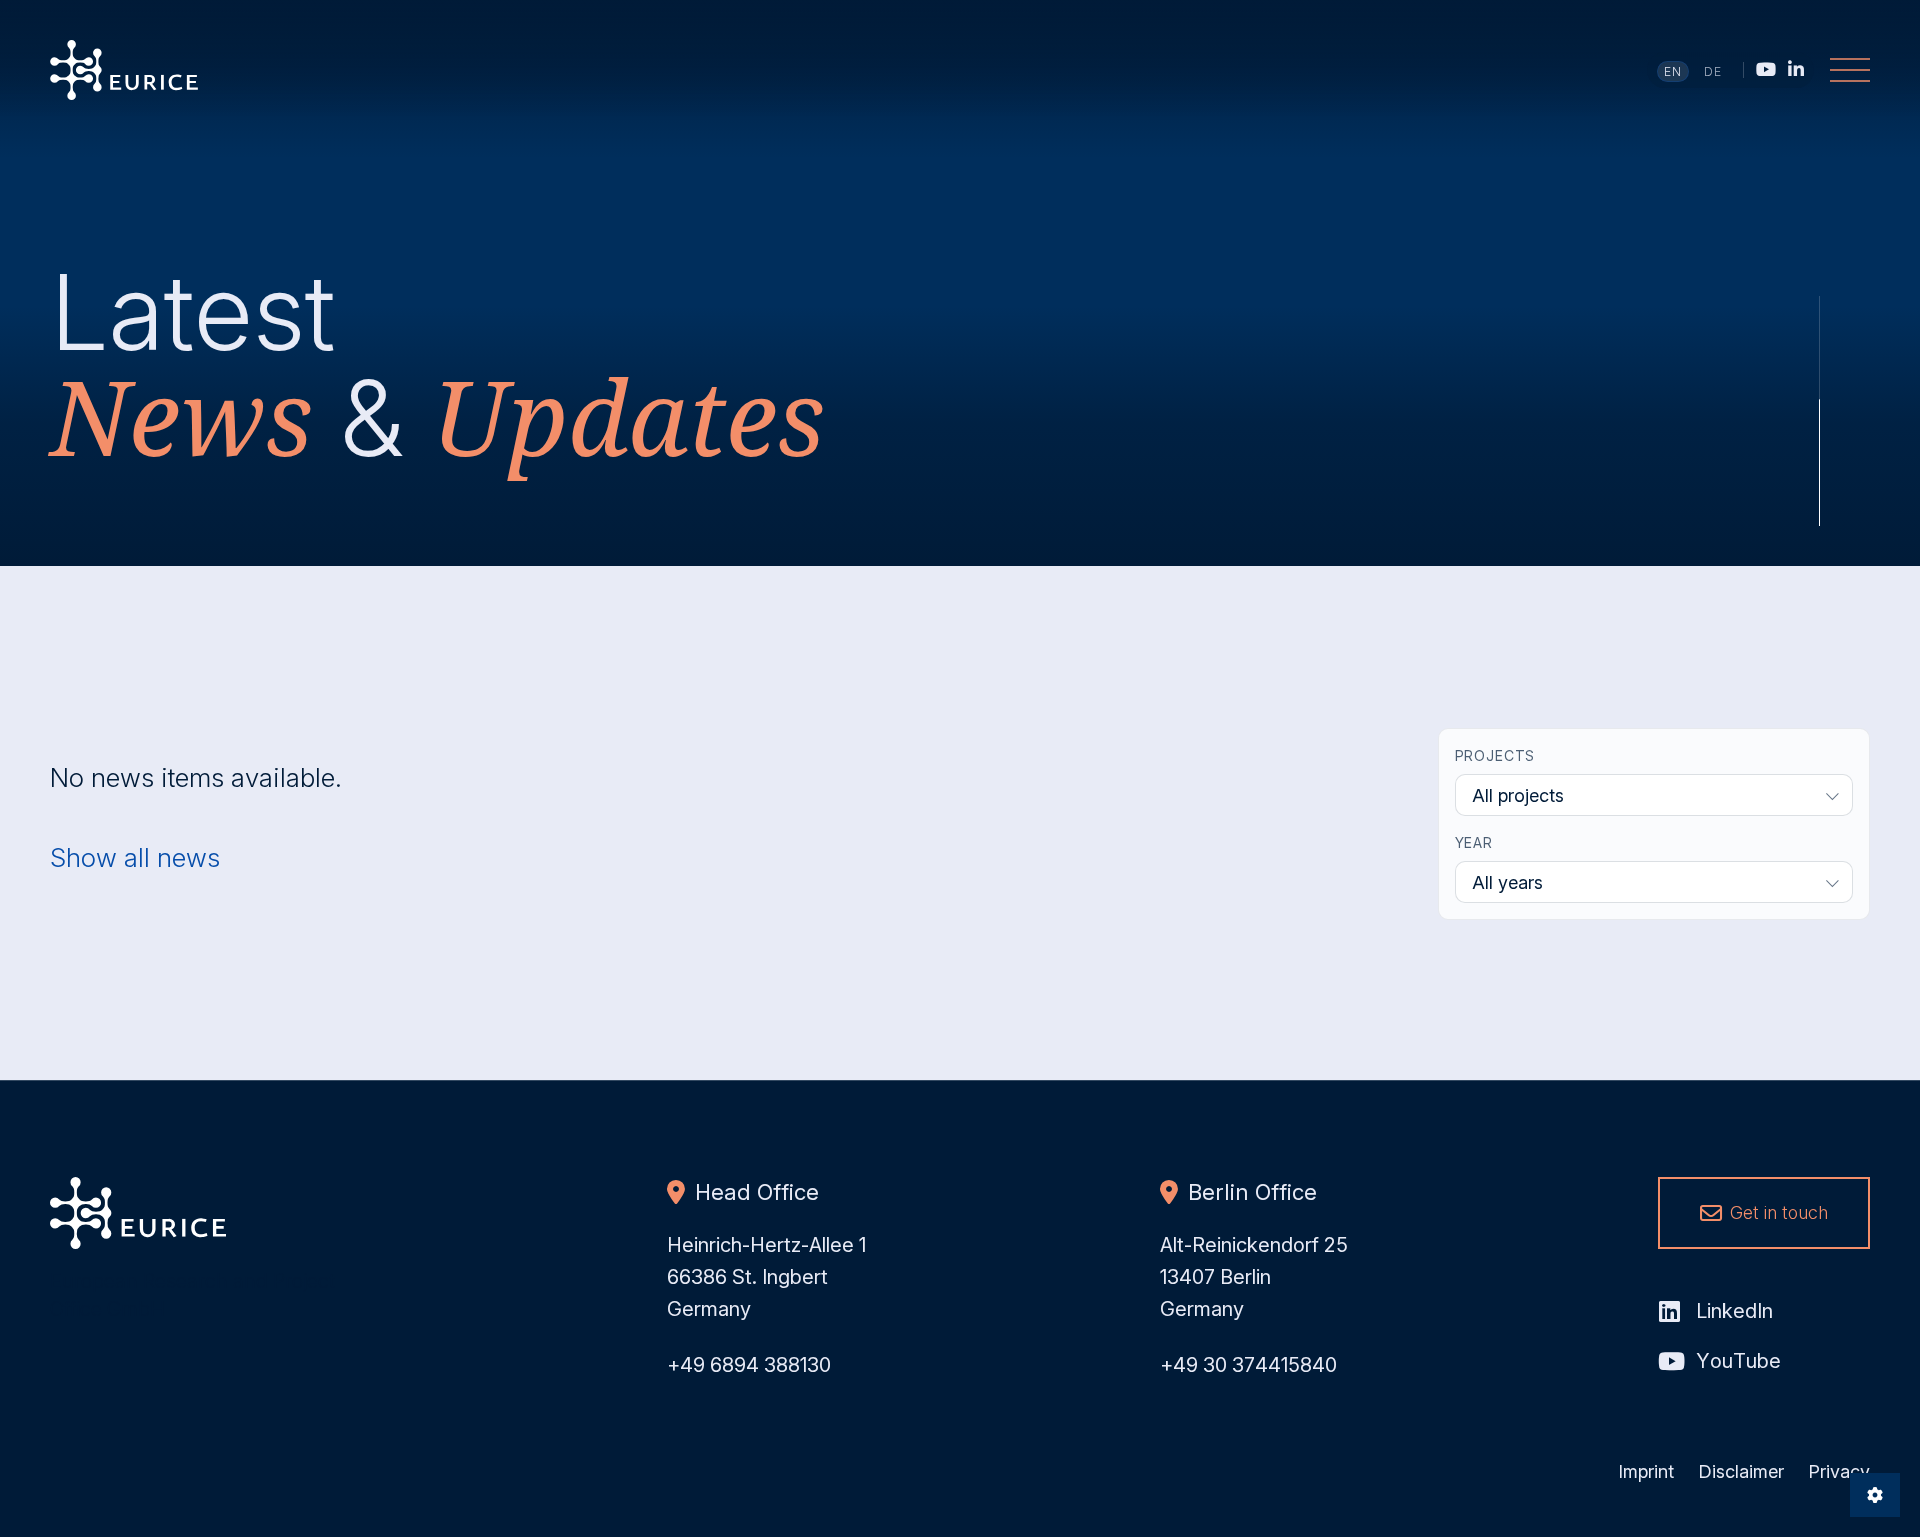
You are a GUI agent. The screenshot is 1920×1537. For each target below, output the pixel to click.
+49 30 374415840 (1248, 1365)
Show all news (135, 857)
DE (1713, 71)
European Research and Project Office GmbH (124, 70)
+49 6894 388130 (749, 1365)
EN (1673, 71)
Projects (1495, 755)
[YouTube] (1766, 69)
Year (1474, 842)
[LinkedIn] (1796, 69)
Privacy (1839, 1471)
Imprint (1646, 1471)
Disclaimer (1741, 1471)
